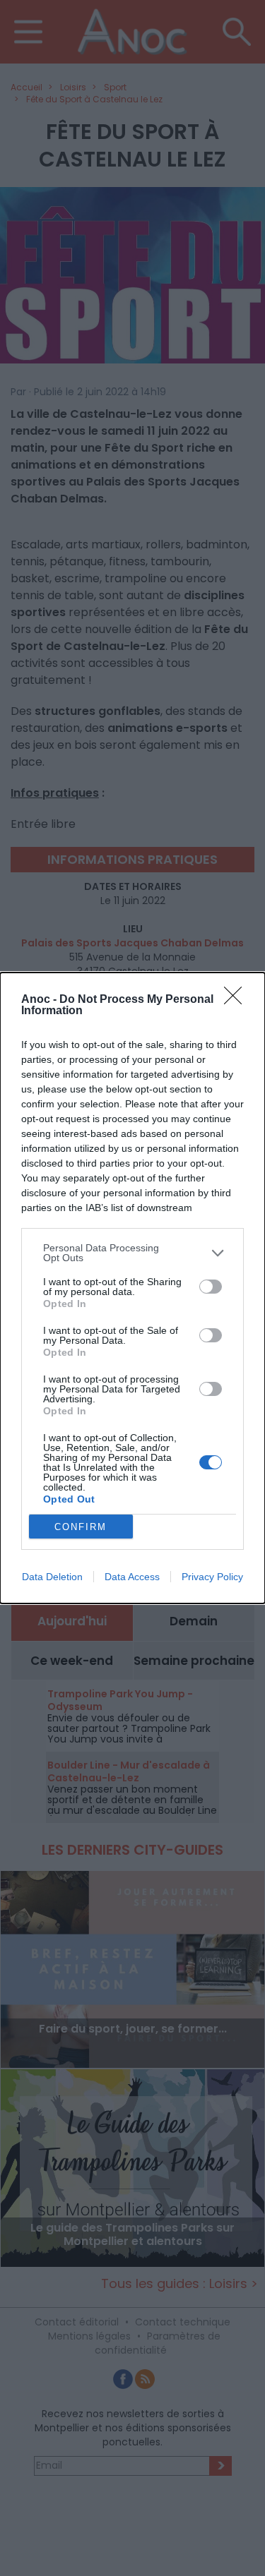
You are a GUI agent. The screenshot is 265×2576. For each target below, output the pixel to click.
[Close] (237, 1000)
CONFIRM (81, 1527)
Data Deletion (52, 1577)
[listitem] (132, 1253)
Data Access (132, 1577)
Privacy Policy (212, 1577)
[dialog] (132, 1288)
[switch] (211, 1287)
